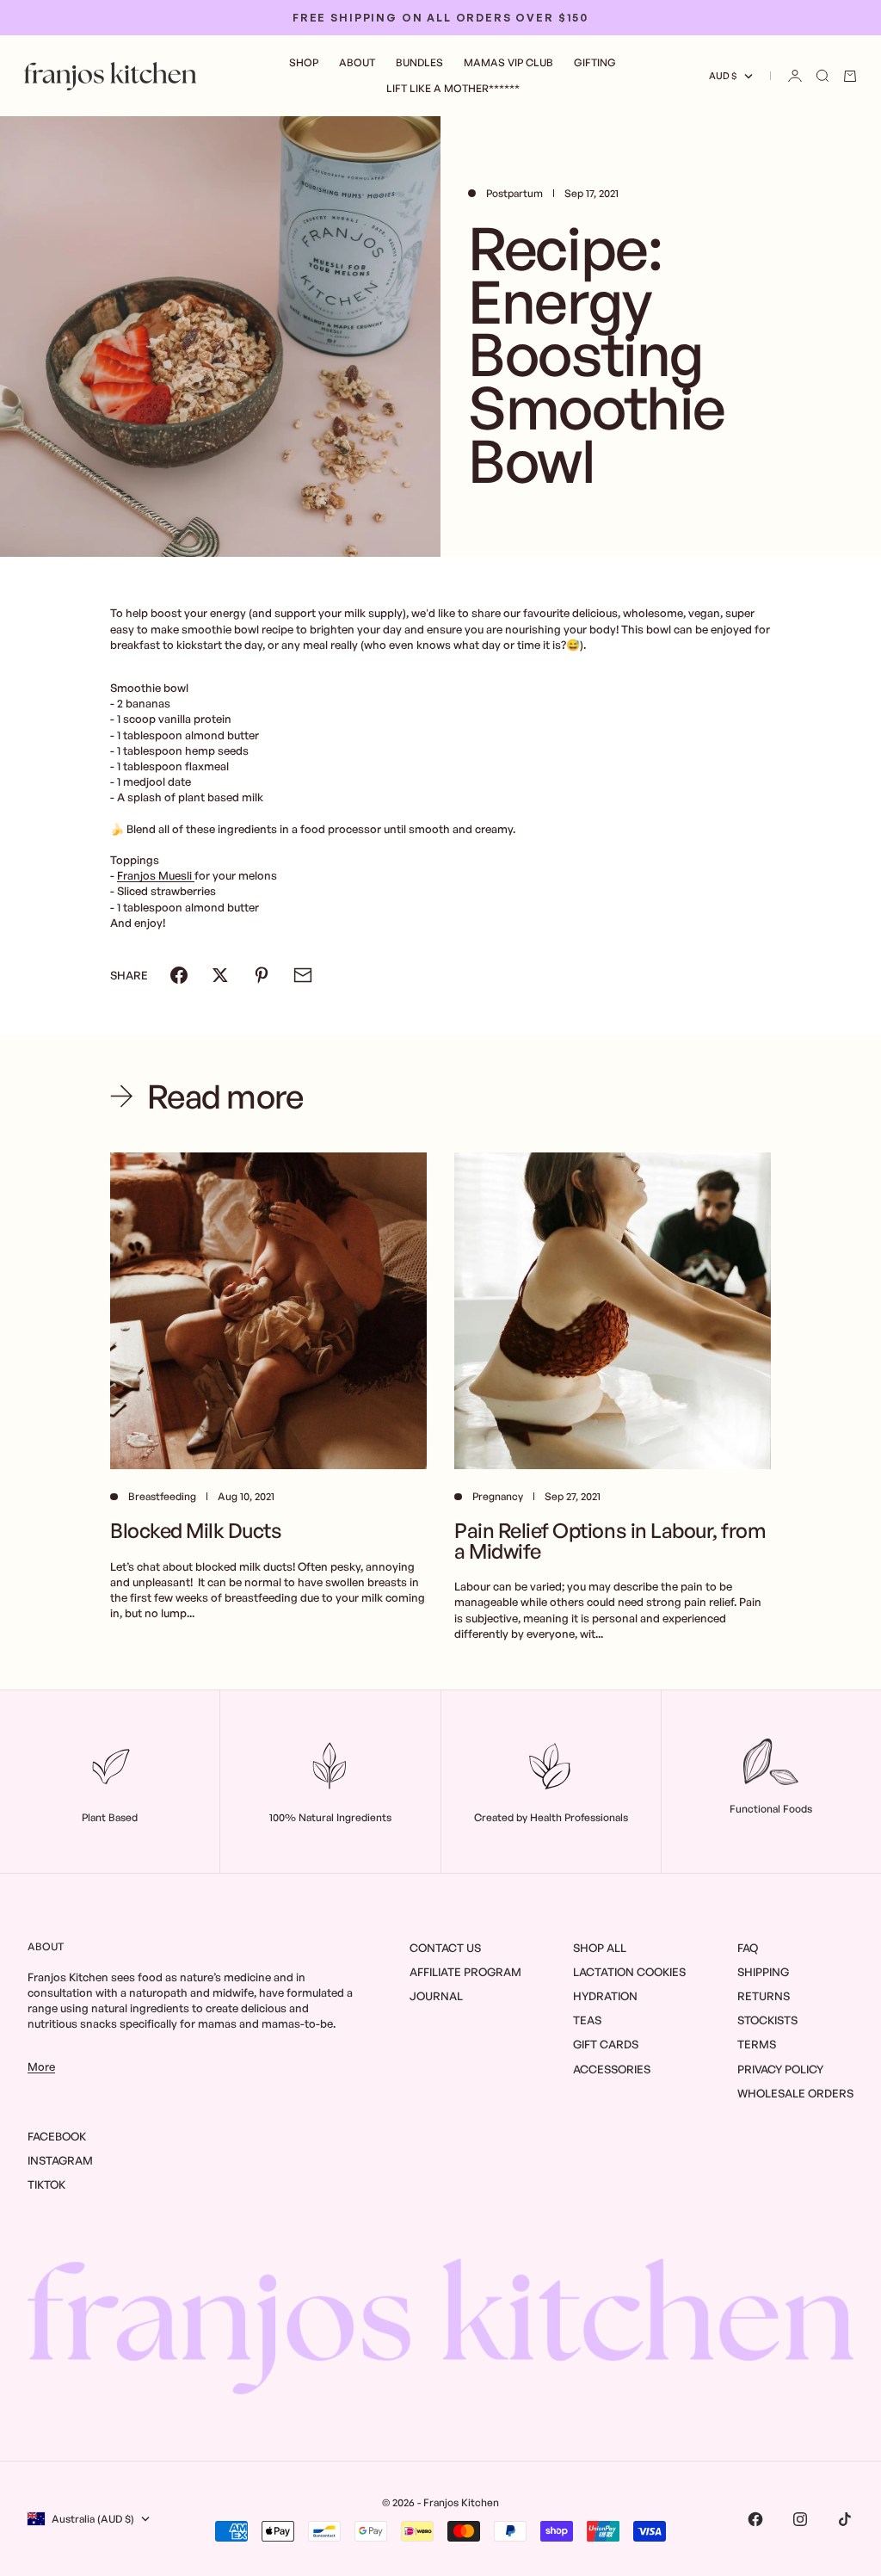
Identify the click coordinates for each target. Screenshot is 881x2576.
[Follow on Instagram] (800, 2519)
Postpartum (514, 193)
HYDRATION (605, 1996)
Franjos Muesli (156, 875)
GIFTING (595, 62)
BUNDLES (419, 62)
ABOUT (357, 62)
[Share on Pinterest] (262, 975)
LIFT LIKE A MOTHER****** (453, 88)
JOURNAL (436, 1996)
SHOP (304, 62)
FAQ (748, 1948)
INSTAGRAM (60, 2160)
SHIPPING (763, 1972)
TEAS (587, 2020)
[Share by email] (303, 975)
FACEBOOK (57, 2136)
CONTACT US (445, 1948)
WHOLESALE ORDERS (795, 2093)
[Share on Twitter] (220, 975)
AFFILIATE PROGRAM (465, 1972)
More (41, 2066)
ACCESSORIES (612, 2069)
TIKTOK (46, 2184)
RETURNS (764, 1996)
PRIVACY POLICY (780, 2069)
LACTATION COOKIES (629, 1972)
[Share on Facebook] (179, 975)
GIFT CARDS (606, 2044)
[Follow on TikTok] (845, 2519)
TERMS (757, 2044)
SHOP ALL (600, 1948)
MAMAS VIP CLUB (508, 62)
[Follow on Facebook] (755, 2519)
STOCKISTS (767, 2020)
